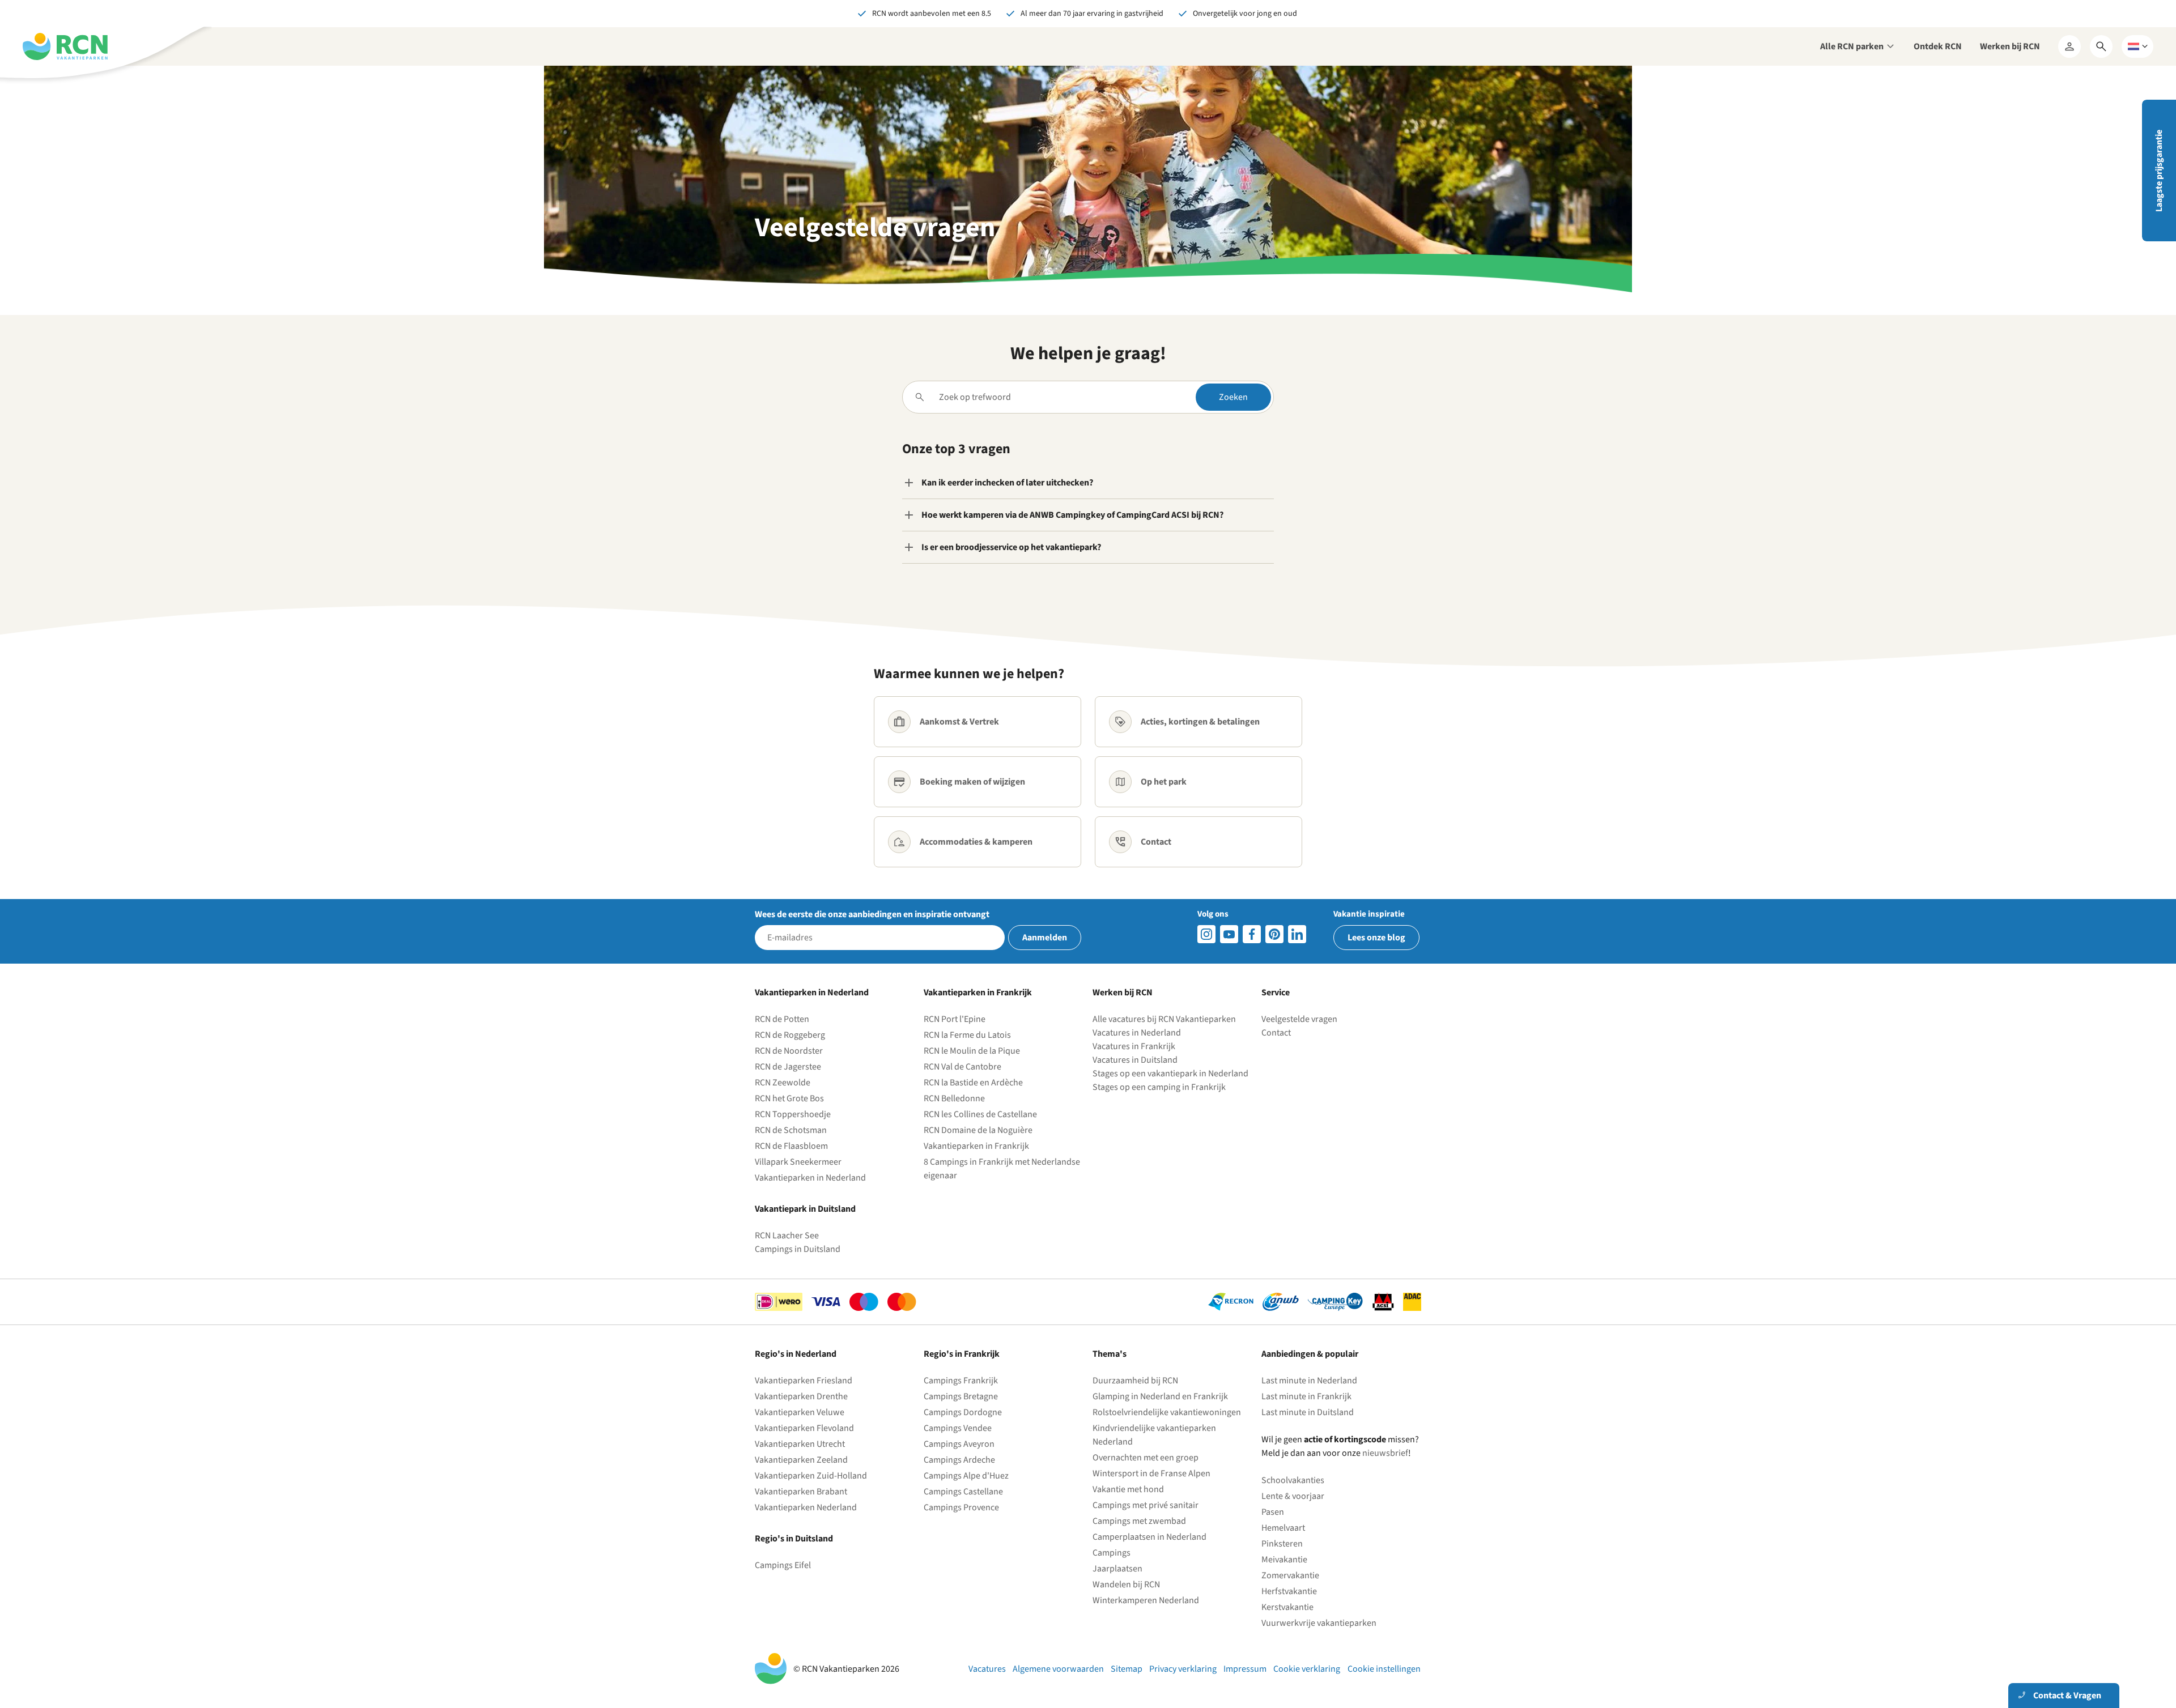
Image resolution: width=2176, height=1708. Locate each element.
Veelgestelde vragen (1299, 1019)
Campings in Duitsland (798, 1249)
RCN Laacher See (787, 1236)
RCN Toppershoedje (793, 1114)
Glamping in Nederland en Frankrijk (1160, 1396)
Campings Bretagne (961, 1396)
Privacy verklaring (1183, 1669)
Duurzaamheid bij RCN (1135, 1381)
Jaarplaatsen (1117, 1569)
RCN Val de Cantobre (962, 1067)
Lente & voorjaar (1293, 1496)
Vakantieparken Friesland (804, 1381)
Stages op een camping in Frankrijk (1159, 1087)
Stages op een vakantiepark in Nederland (1170, 1074)
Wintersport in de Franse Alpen (1151, 1473)
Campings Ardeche (959, 1460)
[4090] (1274, 934)
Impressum (1245, 1669)
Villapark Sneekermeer (798, 1162)
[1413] (1206, 934)
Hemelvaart (1283, 1528)
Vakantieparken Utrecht (800, 1444)
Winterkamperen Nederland (1146, 1600)
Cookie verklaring (1307, 1669)
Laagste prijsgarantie (2159, 171)
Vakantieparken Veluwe (800, 1412)
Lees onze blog (1376, 938)
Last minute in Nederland (1309, 1381)
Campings (1112, 1553)
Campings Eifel (783, 1565)
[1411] (1252, 934)
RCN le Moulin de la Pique (972, 1051)
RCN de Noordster (789, 1051)
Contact (1276, 1033)
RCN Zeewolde (783, 1083)
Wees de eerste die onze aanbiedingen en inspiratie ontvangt (872, 914)
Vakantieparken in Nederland (810, 1178)
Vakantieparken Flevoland (804, 1428)
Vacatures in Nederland (1137, 1033)
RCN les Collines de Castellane (980, 1114)
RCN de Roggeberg (790, 1035)
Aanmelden (1045, 938)
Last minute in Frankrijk (1306, 1396)
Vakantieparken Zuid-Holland (811, 1476)
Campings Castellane (963, 1492)
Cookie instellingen (1384, 1669)
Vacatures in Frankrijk (1134, 1046)
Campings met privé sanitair (1146, 1505)
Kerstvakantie (1287, 1607)
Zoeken (1233, 397)
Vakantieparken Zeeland (801, 1460)
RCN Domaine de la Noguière (978, 1130)
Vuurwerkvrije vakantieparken (1319, 1623)
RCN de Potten (782, 1019)
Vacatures (987, 1669)
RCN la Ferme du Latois (967, 1035)
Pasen (1273, 1512)
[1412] (1229, 934)
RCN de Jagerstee (788, 1067)
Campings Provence (961, 1507)
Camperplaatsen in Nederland (1149, 1537)
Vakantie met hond (1128, 1489)
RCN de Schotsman (791, 1130)
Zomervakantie (1290, 1575)
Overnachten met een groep (1146, 1458)
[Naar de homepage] (65, 46)
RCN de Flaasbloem (791, 1146)
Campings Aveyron (959, 1444)
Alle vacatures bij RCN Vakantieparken (1164, 1019)
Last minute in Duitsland (1308, 1412)
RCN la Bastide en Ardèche (973, 1083)
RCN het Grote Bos (789, 1098)
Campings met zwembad (1139, 1521)
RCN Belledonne (954, 1098)
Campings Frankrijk (961, 1381)
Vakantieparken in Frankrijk (976, 1146)
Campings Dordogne (963, 1412)
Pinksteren (1282, 1544)
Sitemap (1127, 1669)
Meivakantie (1284, 1560)
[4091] (1297, 934)
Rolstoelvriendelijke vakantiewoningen (1167, 1412)
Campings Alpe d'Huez (966, 1476)
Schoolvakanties (1293, 1480)
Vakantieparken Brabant (801, 1492)
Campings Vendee (958, 1428)
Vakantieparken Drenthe (801, 1396)
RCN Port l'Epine (955, 1019)
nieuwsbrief (1385, 1453)
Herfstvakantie (1289, 1591)
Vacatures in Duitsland (1135, 1060)
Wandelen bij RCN (1126, 1585)
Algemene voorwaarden (1058, 1669)
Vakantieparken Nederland (806, 1507)
